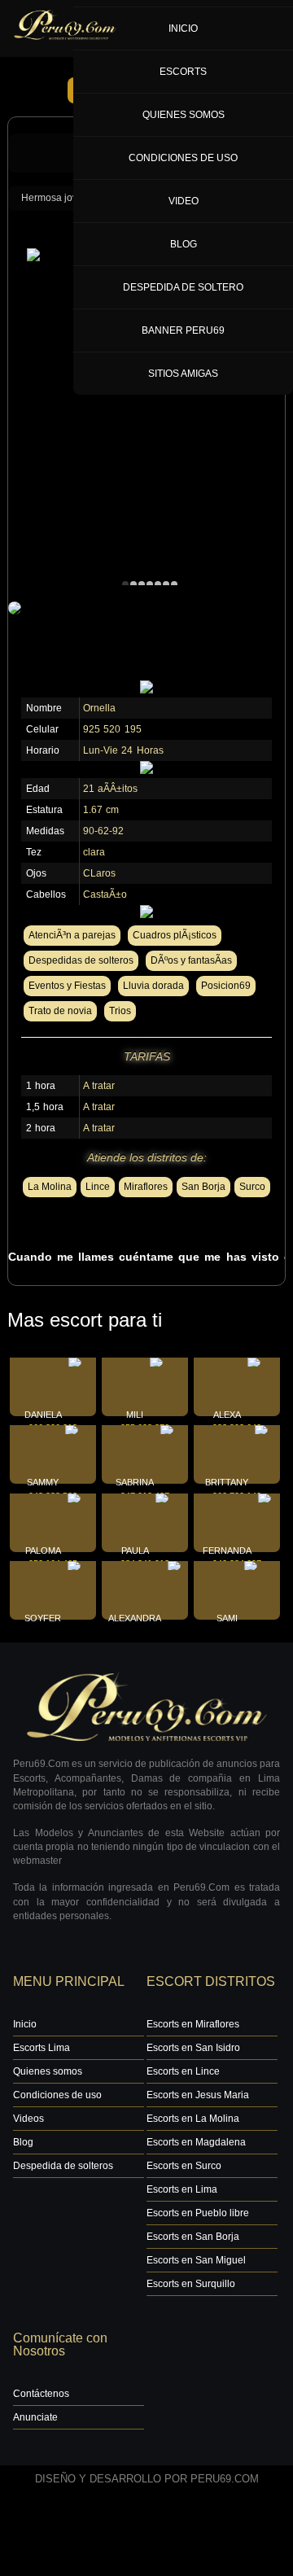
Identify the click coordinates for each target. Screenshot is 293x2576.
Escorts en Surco (184, 2166)
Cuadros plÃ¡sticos (175, 935)
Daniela (43, 1415)
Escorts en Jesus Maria (198, 2095)
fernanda (227, 1550)
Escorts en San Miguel (196, 2260)
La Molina (50, 1187)
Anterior (99, 90)
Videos (28, 2119)
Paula (135, 1550)
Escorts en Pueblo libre (198, 2213)
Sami (227, 1618)
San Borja (203, 1187)
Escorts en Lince (183, 2071)
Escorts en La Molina (193, 2119)
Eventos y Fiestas (67, 986)
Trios (120, 1011)
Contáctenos (41, 2394)
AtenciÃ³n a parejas (72, 935)
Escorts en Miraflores (193, 2024)
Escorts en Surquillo (191, 2284)
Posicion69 (226, 986)
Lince (98, 1187)
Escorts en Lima (182, 2189)
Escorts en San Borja (193, 2237)
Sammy (43, 1482)
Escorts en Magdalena (196, 2142)
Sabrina (135, 1482)
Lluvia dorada (153, 986)
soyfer (43, 1618)
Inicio (25, 2024)
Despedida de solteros (63, 2166)
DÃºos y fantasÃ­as (191, 960)
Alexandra (135, 1618)
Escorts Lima (42, 2048)
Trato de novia (60, 1011)
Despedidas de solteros (81, 960)
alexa (227, 1415)
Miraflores (146, 1187)
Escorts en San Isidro (193, 2048)
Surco (252, 1187)
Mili (135, 1415)
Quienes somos (48, 2071)
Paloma (43, 1550)
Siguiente (178, 90)
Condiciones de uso (57, 2095)
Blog (23, 2142)
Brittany (227, 1482)
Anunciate (35, 2417)
